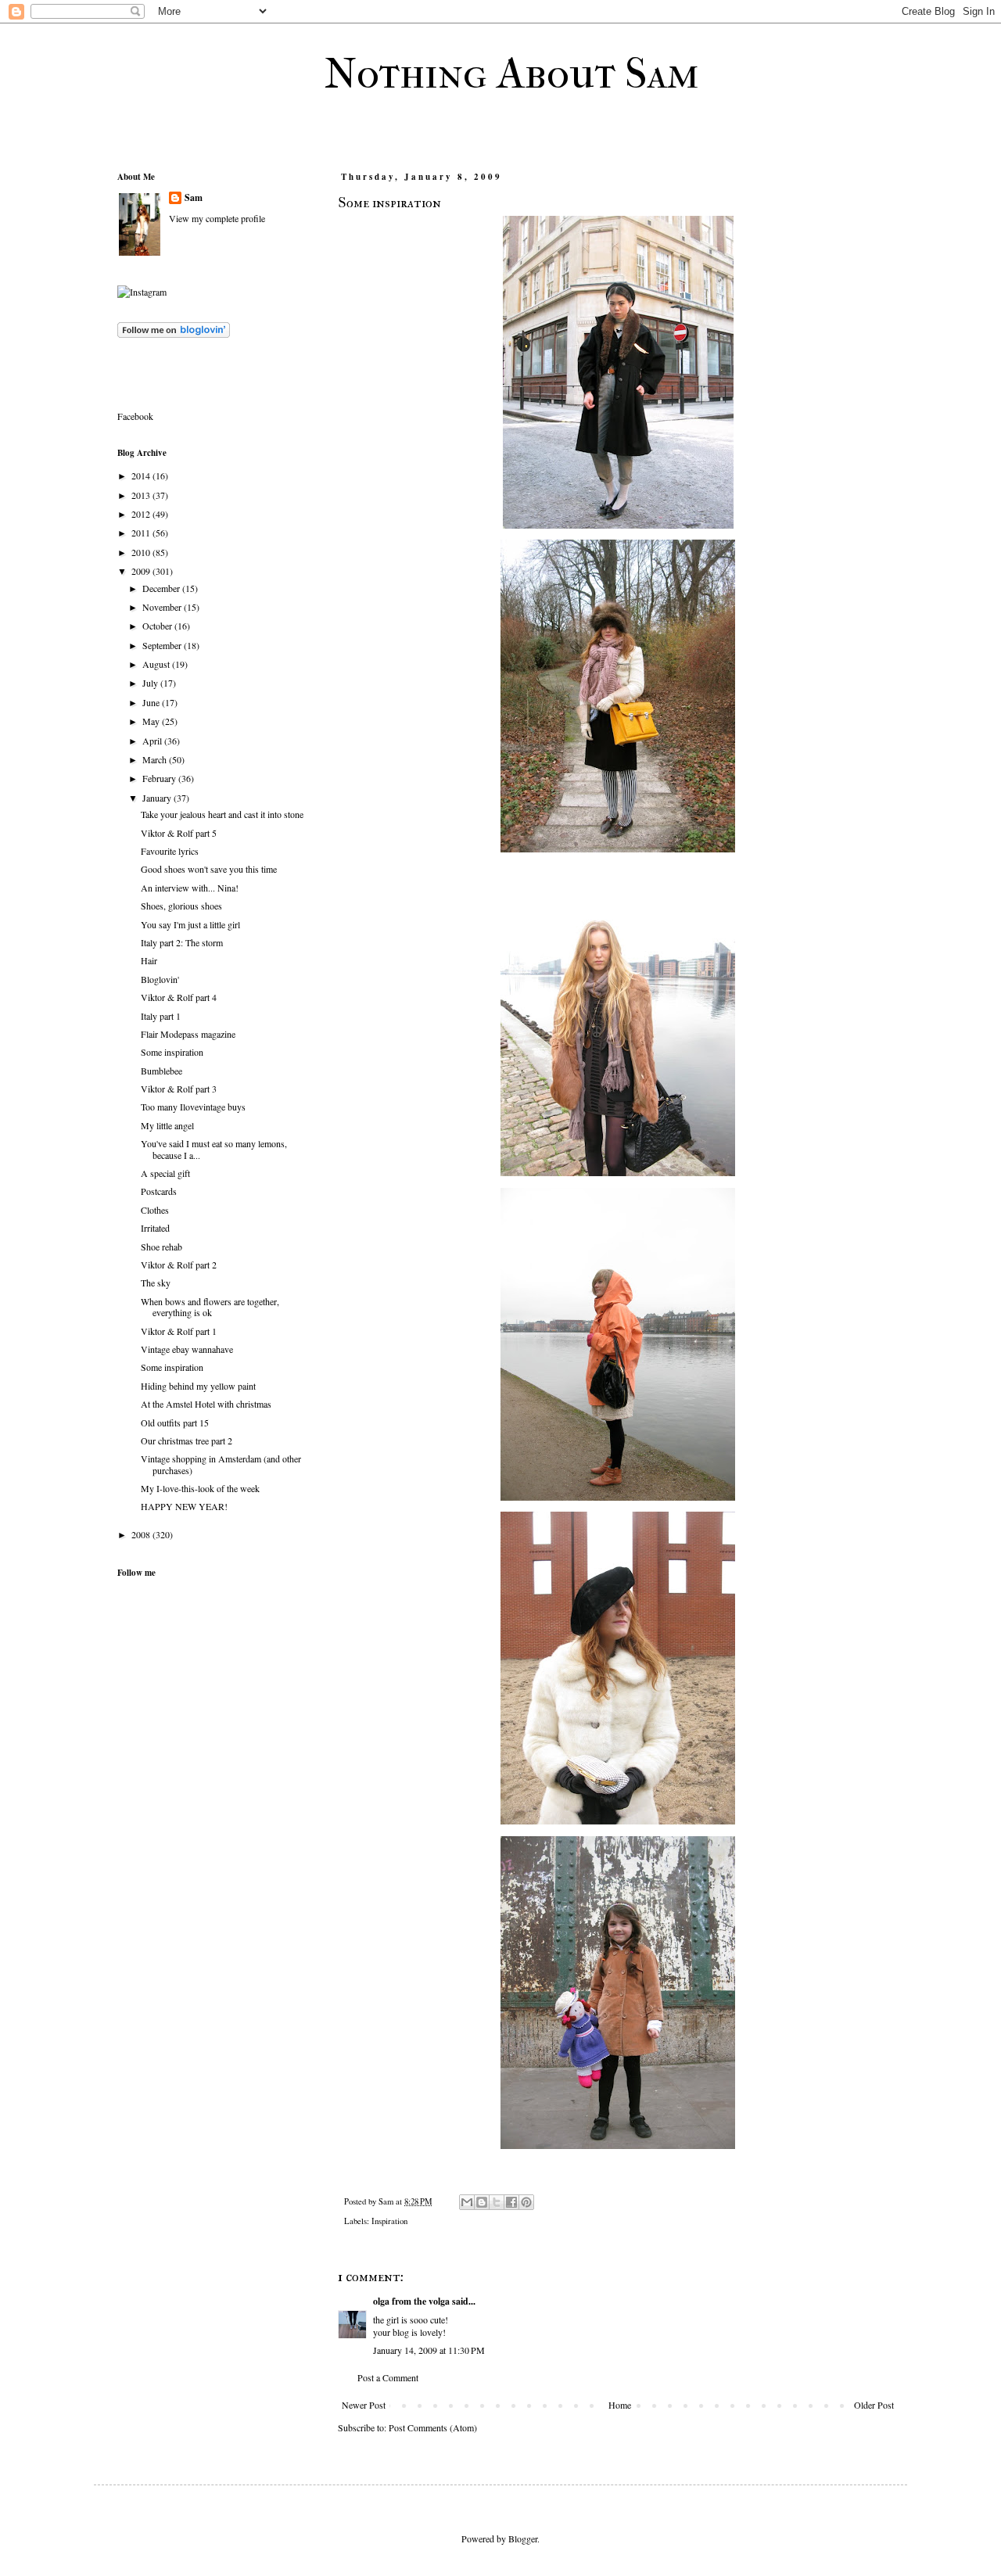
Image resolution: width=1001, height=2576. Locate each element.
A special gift (165, 1173)
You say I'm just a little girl (190, 924)
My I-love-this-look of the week (200, 1488)
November (163, 607)
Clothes (155, 1210)
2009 (142, 571)
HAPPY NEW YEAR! (184, 1506)
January (158, 798)
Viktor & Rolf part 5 (179, 833)
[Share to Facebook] (511, 2202)
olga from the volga (411, 2301)
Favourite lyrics (170, 851)
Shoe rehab (161, 1247)
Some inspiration (172, 1052)
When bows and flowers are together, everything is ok (210, 1307)
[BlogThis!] (482, 2202)
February (160, 778)
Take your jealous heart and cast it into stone (222, 814)
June (152, 702)
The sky (156, 1283)
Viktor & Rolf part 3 (179, 1089)
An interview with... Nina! (190, 888)
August (157, 664)
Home (620, 2405)
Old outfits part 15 (175, 1423)
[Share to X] (497, 2202)
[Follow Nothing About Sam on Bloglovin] (174, 334)
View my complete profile (217, 218)
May (152, 721)
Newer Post (364, 2405)
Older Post (874, 2405)
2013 (142, 495)
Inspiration (389, 2221)
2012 (142, 514)
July (151, 683)
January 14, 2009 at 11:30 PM (429, 2350)
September (163, 645)
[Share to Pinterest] (526, 2202)
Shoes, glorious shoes (181, 906)
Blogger (523, 2538)
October (158, 626)
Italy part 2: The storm (182, 942)
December (162, 588)
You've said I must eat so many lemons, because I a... (214, 1149)
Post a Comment (388, 2377)
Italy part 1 (161, 1016)
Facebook (135, 416)
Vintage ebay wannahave (187, 1349)
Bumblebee (161, 1071)
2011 (142, 533)
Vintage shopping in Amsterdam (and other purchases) (221, 1464)
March (156, 759)
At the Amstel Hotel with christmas (206, 1404)
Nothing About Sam (512, 74)
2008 (142, 1534)
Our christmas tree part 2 (187, 1440)
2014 (142, 475)
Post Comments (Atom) (433, 2427)
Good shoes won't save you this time (209, 869)
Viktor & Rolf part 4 (179, 997)
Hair (149, 960)
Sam (194, 198)
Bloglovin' (160, 979)
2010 (142, 552)
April (153, 741)
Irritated (155, 1228)
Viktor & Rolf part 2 (179, 1265)
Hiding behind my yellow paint (198, 1386)
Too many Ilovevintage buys (193, 1107)
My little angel (167, 1125)
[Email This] (467, 2202)
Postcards (159, 1191)
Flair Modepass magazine (188, 1034)
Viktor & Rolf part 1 (179, 1331)
